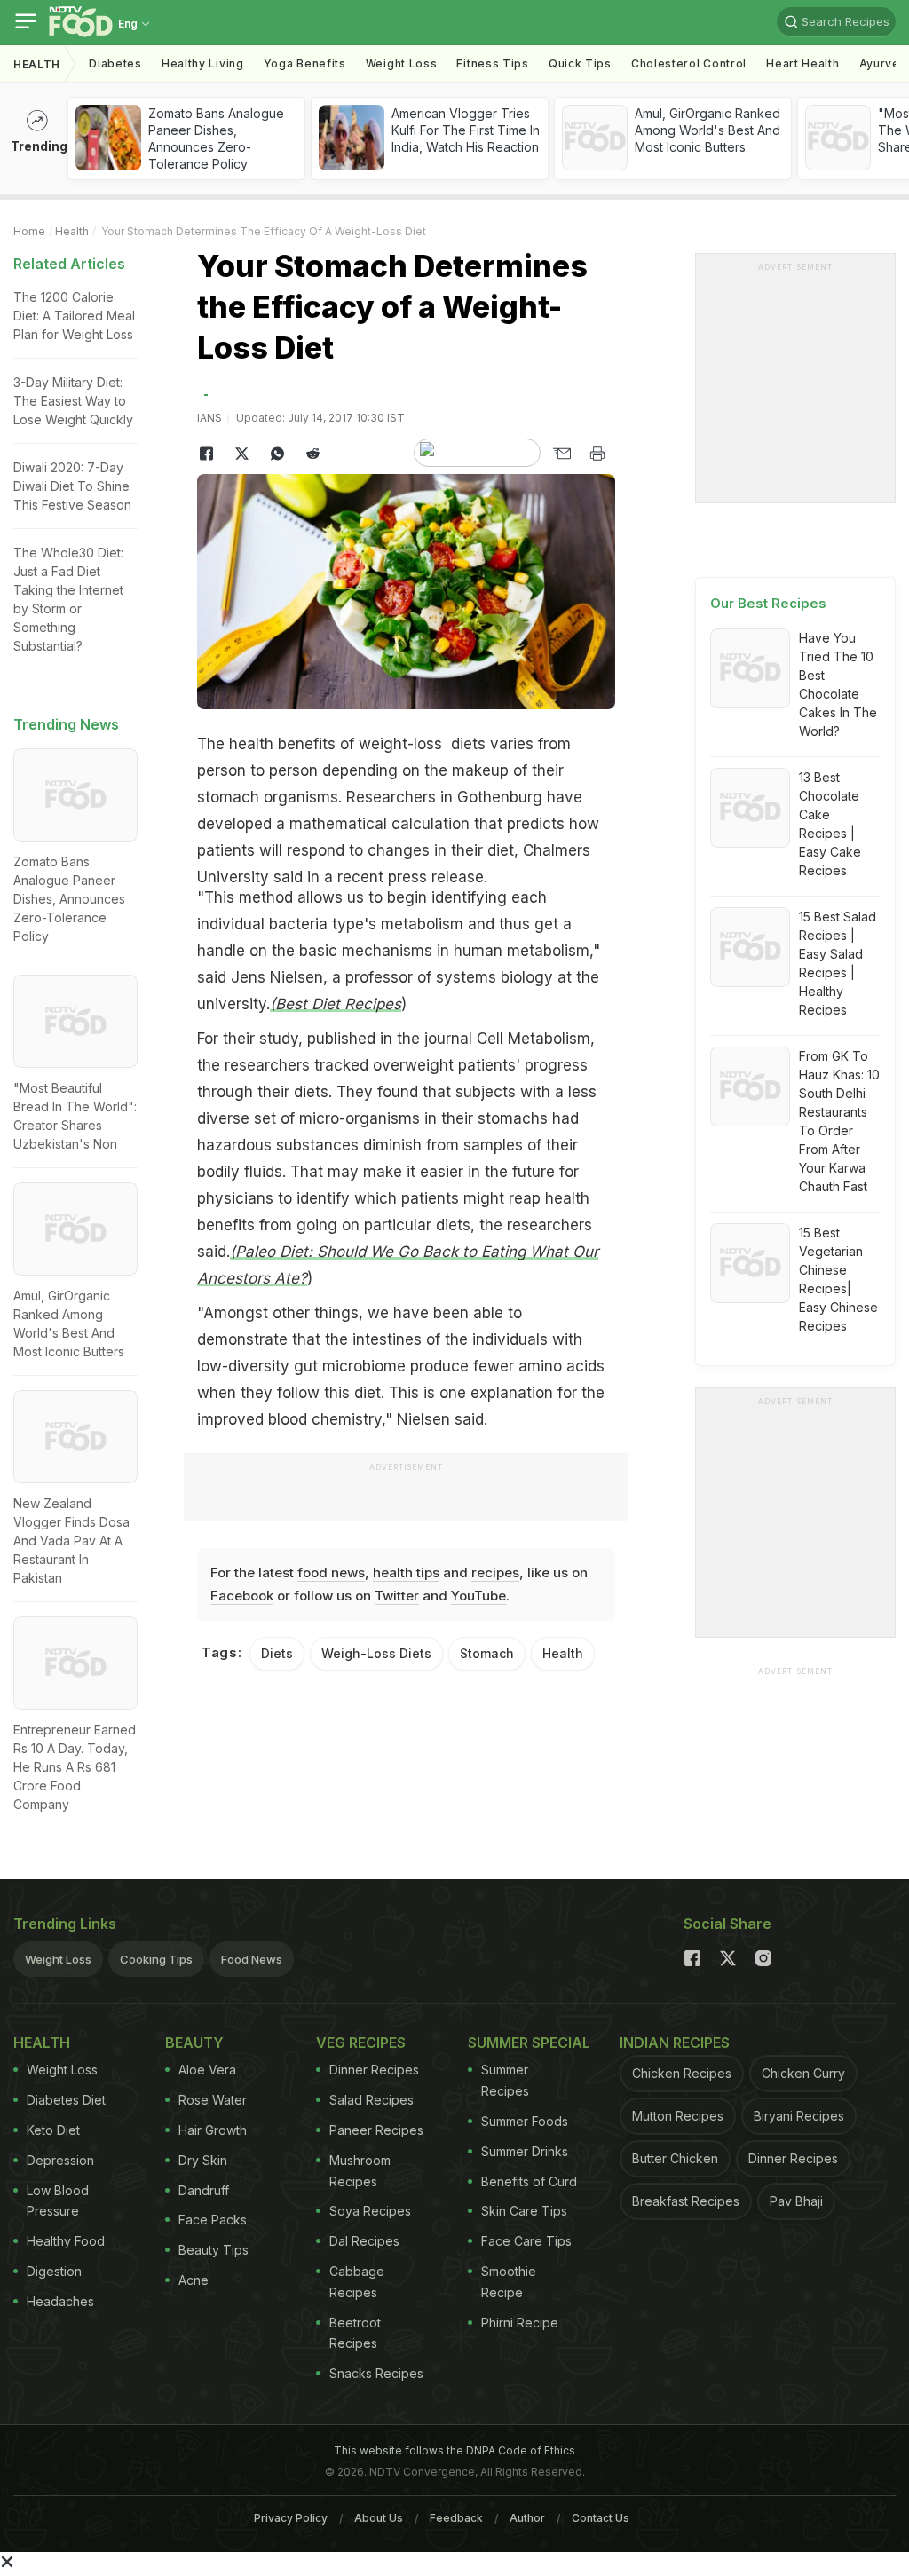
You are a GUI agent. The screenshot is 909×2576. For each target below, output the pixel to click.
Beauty (194, 2043)
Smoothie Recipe (509, 2282)
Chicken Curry (803, 2073)
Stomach (487, 1653)
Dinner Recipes (374, 2070)
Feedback (456, 2518)
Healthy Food (66, 2241)
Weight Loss (402, 63)
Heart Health (802, 63)
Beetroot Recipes (355, 2333)
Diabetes (115, 63)
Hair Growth (213, 2130)
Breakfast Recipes (686, 2201)
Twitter (397, 1596)
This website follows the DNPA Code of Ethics (454, 2450)
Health (37, 64)
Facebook (242, 1596)
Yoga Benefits (305, 63)
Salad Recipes (372, 2100)
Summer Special (529, 2043)
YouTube (478, 1596)
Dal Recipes (364, 2241)
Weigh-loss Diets (376, 1653)
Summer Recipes (505, 2080)
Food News (252, 1959)
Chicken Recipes (682, 2073)
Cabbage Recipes (357, 2282)
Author (527, 2518)
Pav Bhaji (796, 2201)
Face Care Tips (526, 2241)
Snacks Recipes (376, 2373)
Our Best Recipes (768, 603)
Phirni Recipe (520, 2323)
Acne (194, 2280)
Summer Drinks (525, 2151)
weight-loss (400, 744)
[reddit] (312, 454)
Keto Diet (53, 2130)
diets (468, 744)
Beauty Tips (213, 2250)
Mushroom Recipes (360, 2171)
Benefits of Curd (529, 2181)
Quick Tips (580, 63)
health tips (406, 1572)
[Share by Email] (562, 454)
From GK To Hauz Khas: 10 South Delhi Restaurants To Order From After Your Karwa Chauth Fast (839, 1121)
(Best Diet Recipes (336, 1004)
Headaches (60, 2301)
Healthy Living (203, 63)
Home (29, 231)
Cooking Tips (156, 1959)
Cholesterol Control (689, 63)
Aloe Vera (207, 2070)
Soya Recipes (370, 2211)
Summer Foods (525, 2121)
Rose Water (213, 2100)
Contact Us (601, 2518)
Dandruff (204, 2190)
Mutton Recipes (678, 2116)
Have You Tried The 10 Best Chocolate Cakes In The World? (838, 684)
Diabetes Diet (66, 2100)
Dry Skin (203, 2160)
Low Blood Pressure (58, 2201)
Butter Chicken (675, 2158)
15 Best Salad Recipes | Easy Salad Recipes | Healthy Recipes (838, 963)
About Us (379, 2518)
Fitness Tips (492, 63)
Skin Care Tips (524, 2211)
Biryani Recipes (799, 2116)
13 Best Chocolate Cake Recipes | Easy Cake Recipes (830, 824)
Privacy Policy (291, 2518)
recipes (495, 1572)
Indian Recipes (675, 2043)
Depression (60, 2160)
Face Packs (213, 2220)
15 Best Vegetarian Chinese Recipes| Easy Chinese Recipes (838, 1279)
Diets (277, 1653)
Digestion (54, 2271)
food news (331, 1572)
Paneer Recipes (376, 2130)
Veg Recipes (361, 2043)
